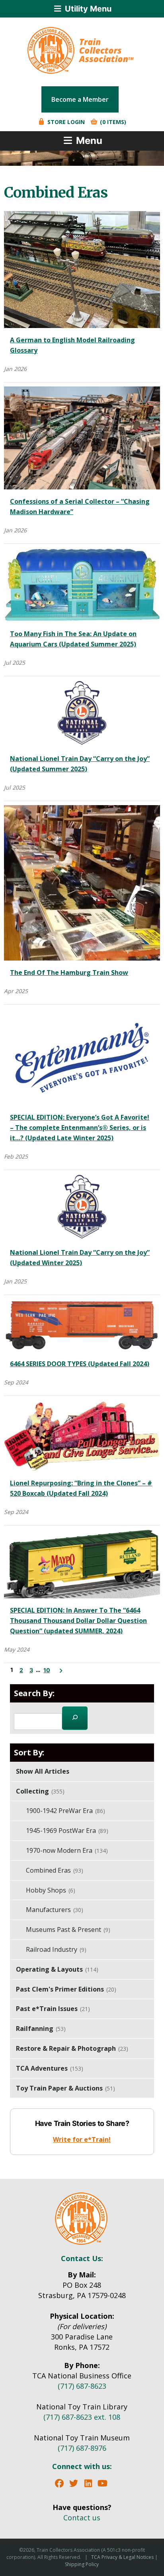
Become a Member (80, 99)
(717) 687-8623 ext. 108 (82, 2417)
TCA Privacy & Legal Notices (122, 2557)
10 (47, 1670)
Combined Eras (55, 1870)
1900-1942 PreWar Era (65, 1811)
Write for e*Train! (82, 2139)
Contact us (82, 2518)
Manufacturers (55, 1910)
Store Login (65, 122)
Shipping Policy (82, 2564)
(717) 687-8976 (82, 2448)
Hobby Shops (51, 1890)
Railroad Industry (56, 1949)
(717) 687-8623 (82, 2386)
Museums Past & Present (68, 1930)
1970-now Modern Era (67, 1850)
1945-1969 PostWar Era (67, 1831)
